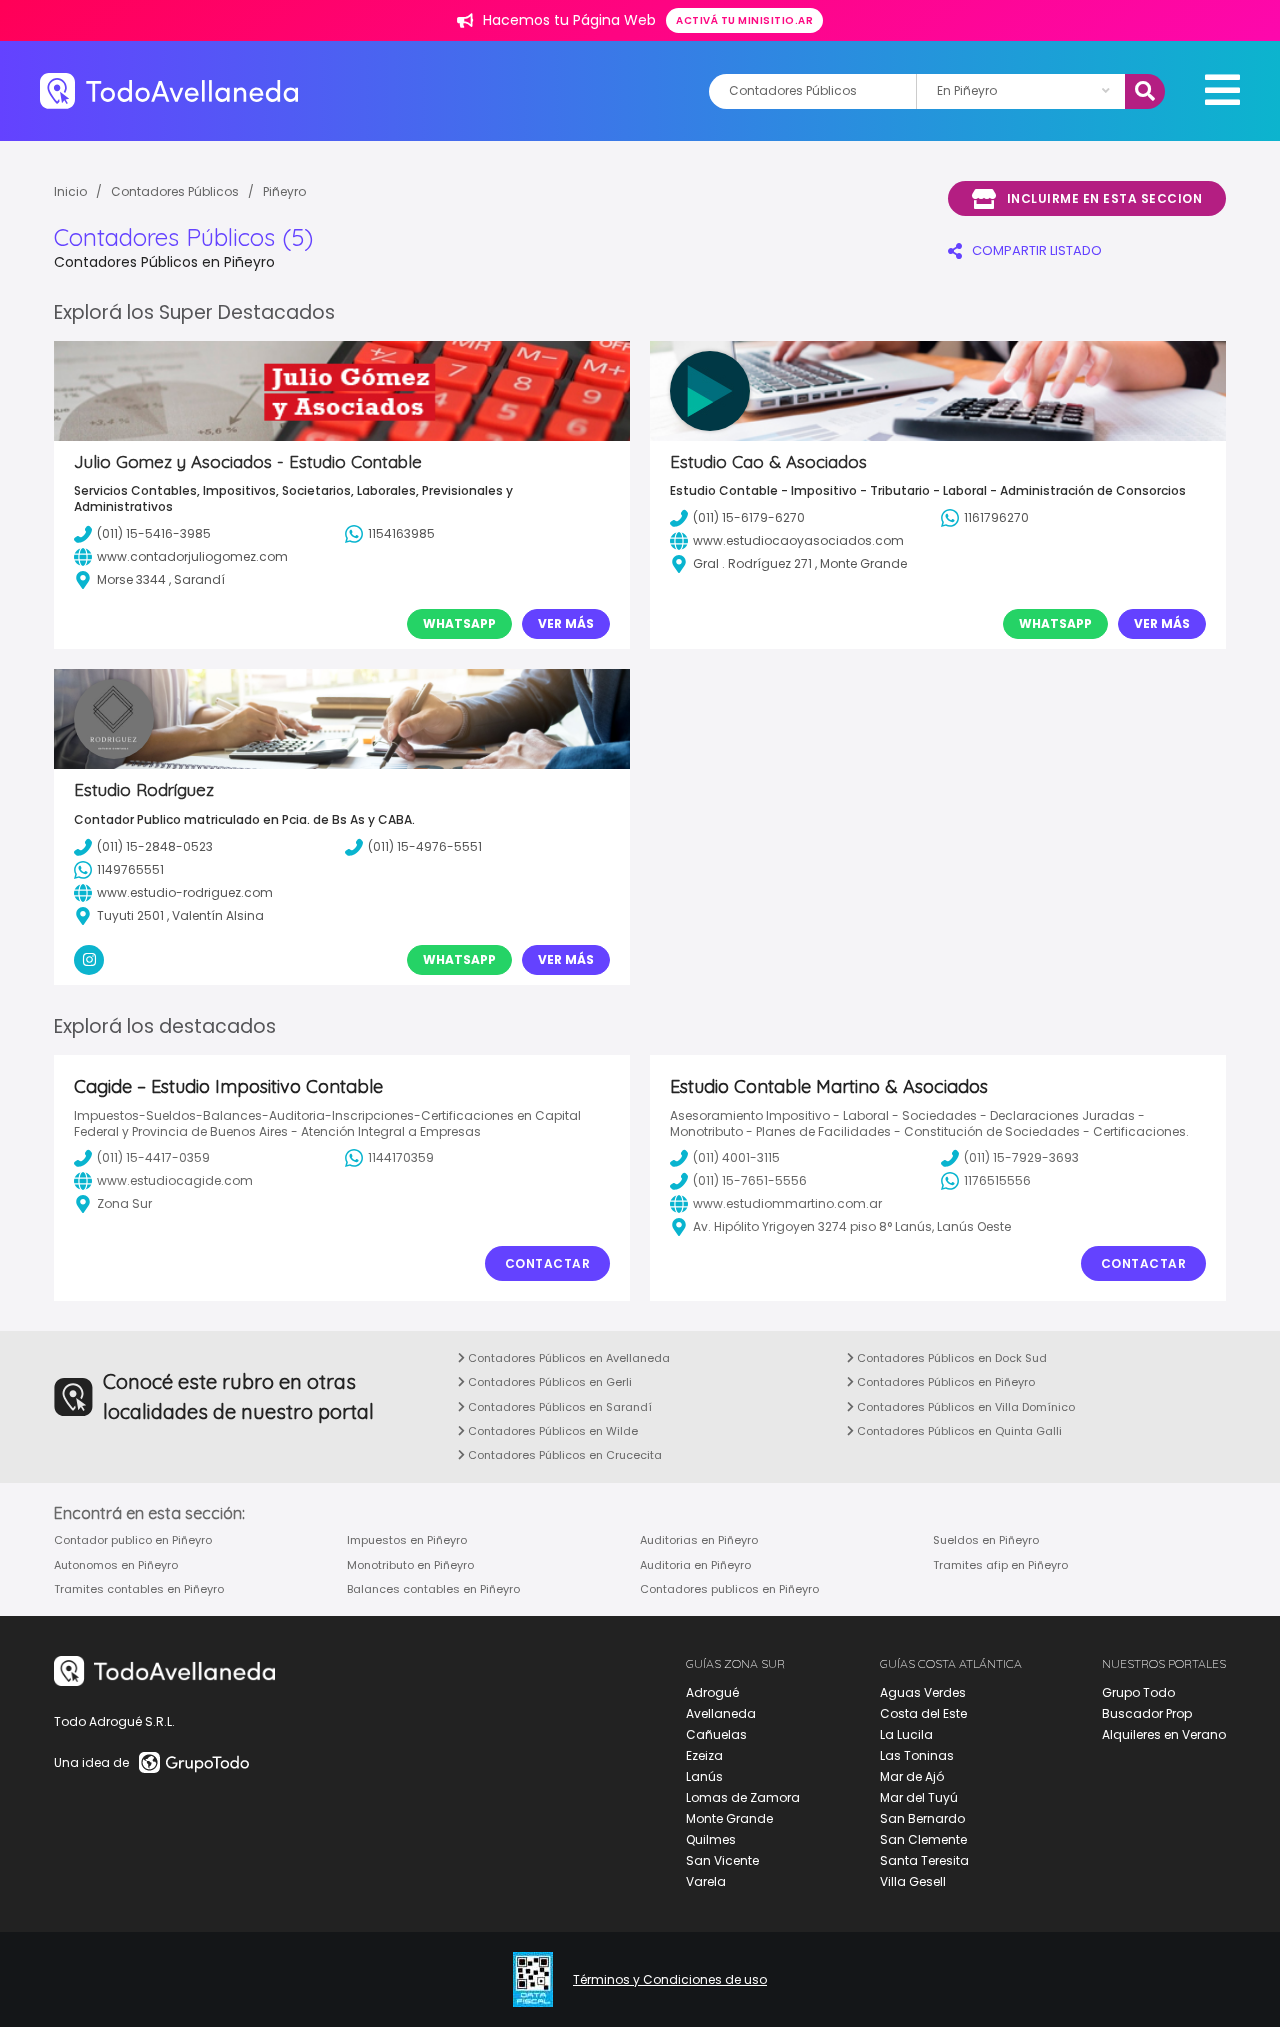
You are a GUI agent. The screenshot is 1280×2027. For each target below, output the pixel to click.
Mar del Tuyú (919, 1797)
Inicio (70, 191)
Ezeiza (704, 1755)
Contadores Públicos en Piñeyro (944, 1382)
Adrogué (712, 1692)
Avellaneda (721, 1713)
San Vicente (722, 1860)
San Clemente (923, 1839)
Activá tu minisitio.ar (744, 20)
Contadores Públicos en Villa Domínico (964, 1407)
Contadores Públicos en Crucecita (563, 1455)
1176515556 (997, 1180)
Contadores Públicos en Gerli (548, 1382)
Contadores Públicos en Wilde (551, 1431)
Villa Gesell (913, 1881)
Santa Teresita (924, 1860)
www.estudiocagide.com (175, 1180)
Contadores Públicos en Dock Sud (950, 1358)
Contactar (548, 1263)
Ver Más (566, 623)
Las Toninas (917, 1755)
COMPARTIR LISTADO (1037, 250)
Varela (706, 1881)
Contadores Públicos (175, 191)
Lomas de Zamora (743, 1797)
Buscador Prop (1147, 1713)
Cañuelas (716, 1734)
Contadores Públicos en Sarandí (558, 1407)
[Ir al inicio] (169, 90)
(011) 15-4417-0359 (153, 1157)
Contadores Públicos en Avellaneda (567, 1358)
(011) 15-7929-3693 (1021, 1157)
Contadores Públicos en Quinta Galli (958, 1431)
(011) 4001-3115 (736, 1157)
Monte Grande (729, 1818)
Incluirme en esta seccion (1105, 198)
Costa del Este (923, 1713)
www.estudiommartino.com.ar (787, 1203)
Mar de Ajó (912, 1776)
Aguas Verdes (923, 1692)
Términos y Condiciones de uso (670, 1980)
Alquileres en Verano (1164, 1734)
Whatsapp (459, 623)
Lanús (704, 1776)
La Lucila (906, 1734)
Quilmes (711, 1839)
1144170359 (401, 1157)
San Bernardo (922, 1818)
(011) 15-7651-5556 (750, 1180)
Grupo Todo (1138, 1692)
